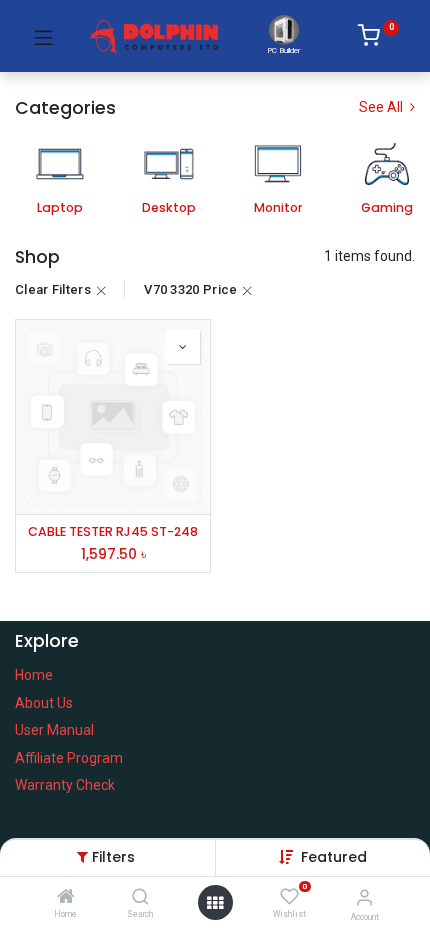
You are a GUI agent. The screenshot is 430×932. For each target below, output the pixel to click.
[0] (378, 39)
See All (382, 107)
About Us (44, 703)
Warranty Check (65, 785)
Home (34, 675)
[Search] (140, 898)
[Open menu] (215, 903)
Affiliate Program (69, 758)
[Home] (66, 898)
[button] (334, 857)
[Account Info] (364, 897)
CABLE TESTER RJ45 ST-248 (113, 531)
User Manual (54, 730)
